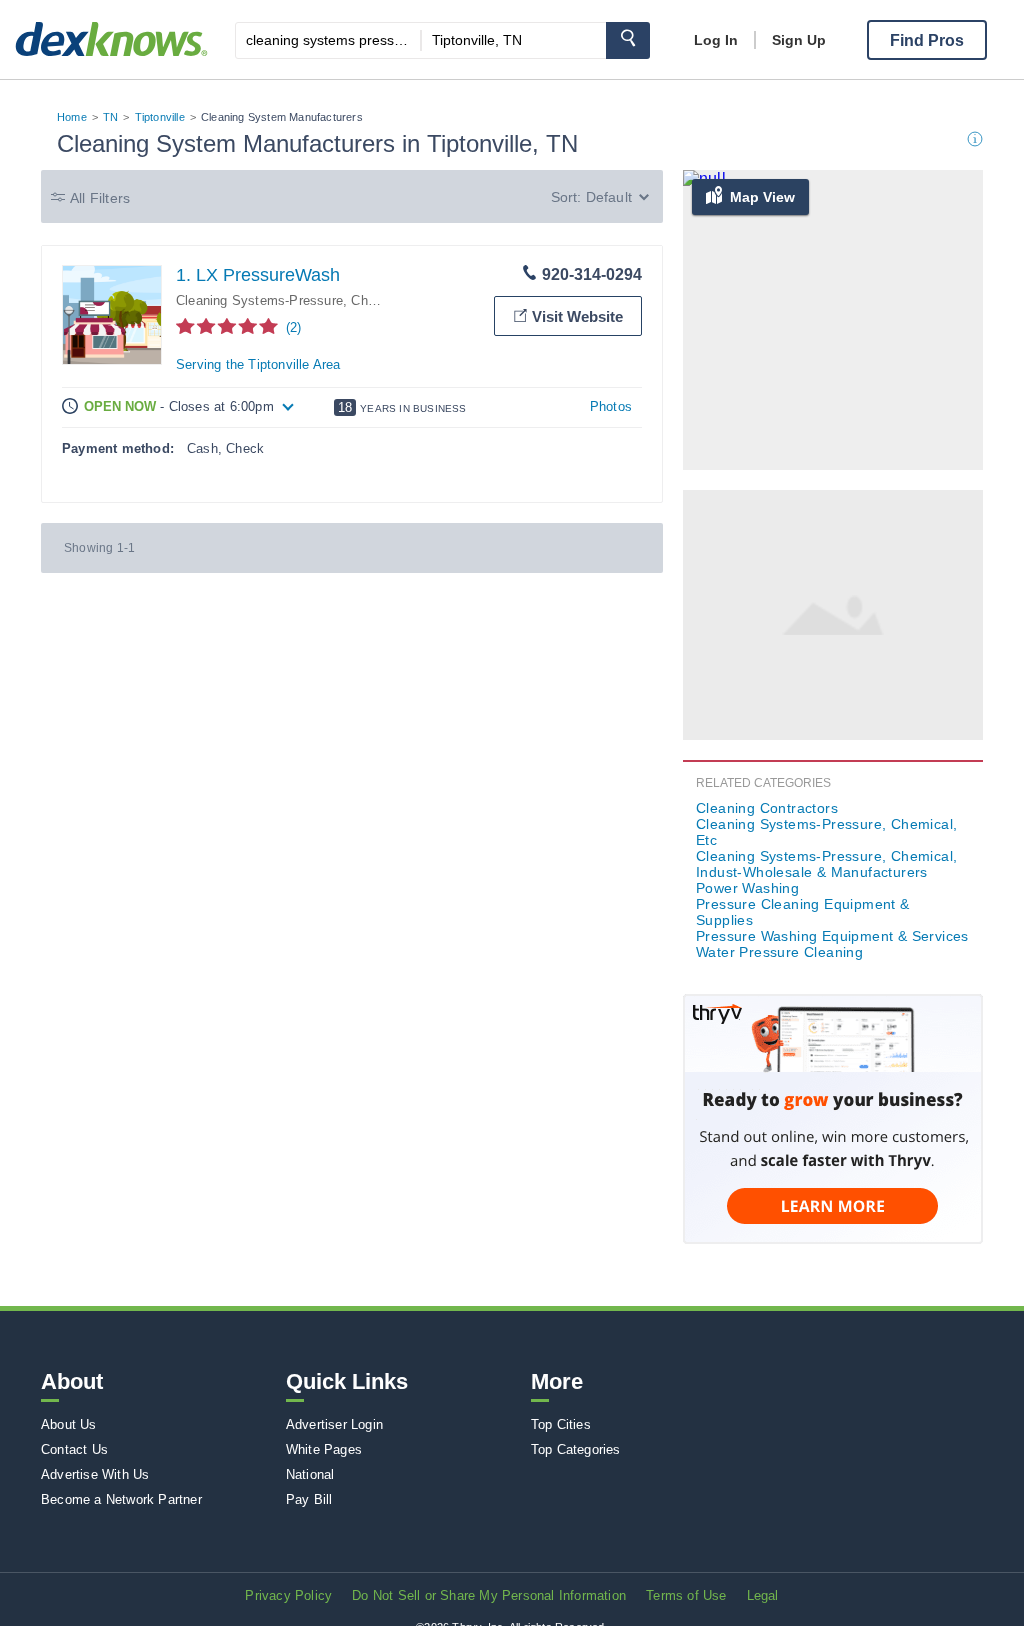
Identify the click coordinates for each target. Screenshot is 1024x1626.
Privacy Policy (288, 1595)
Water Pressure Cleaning (779, 952)
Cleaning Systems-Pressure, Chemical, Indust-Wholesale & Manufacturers (826, 864)
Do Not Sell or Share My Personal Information (489, 1595)
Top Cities (561, 1424)
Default (609, 197)
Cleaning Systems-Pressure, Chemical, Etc (826, 832)
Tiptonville (160, 117)
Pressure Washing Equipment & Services (832, 936)
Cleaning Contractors (767, 808)
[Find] (628, 40)
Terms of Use (686, 1595)
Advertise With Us (95, 1474)
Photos (611, 406)
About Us (69, 1424)
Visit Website (577, 316)
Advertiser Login (334, 1424)
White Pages (324, 1449)
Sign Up (799, 40)
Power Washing (747, 888)
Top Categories (576, 1449)
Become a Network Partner (121, 1499)
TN (110, 117)
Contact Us (74, 1449)
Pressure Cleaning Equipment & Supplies (803, 912)
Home (72, 117)
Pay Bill (309, 1499)
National (310, 1474)
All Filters (100, 198)
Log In (716, 40)
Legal (763, 1595)
